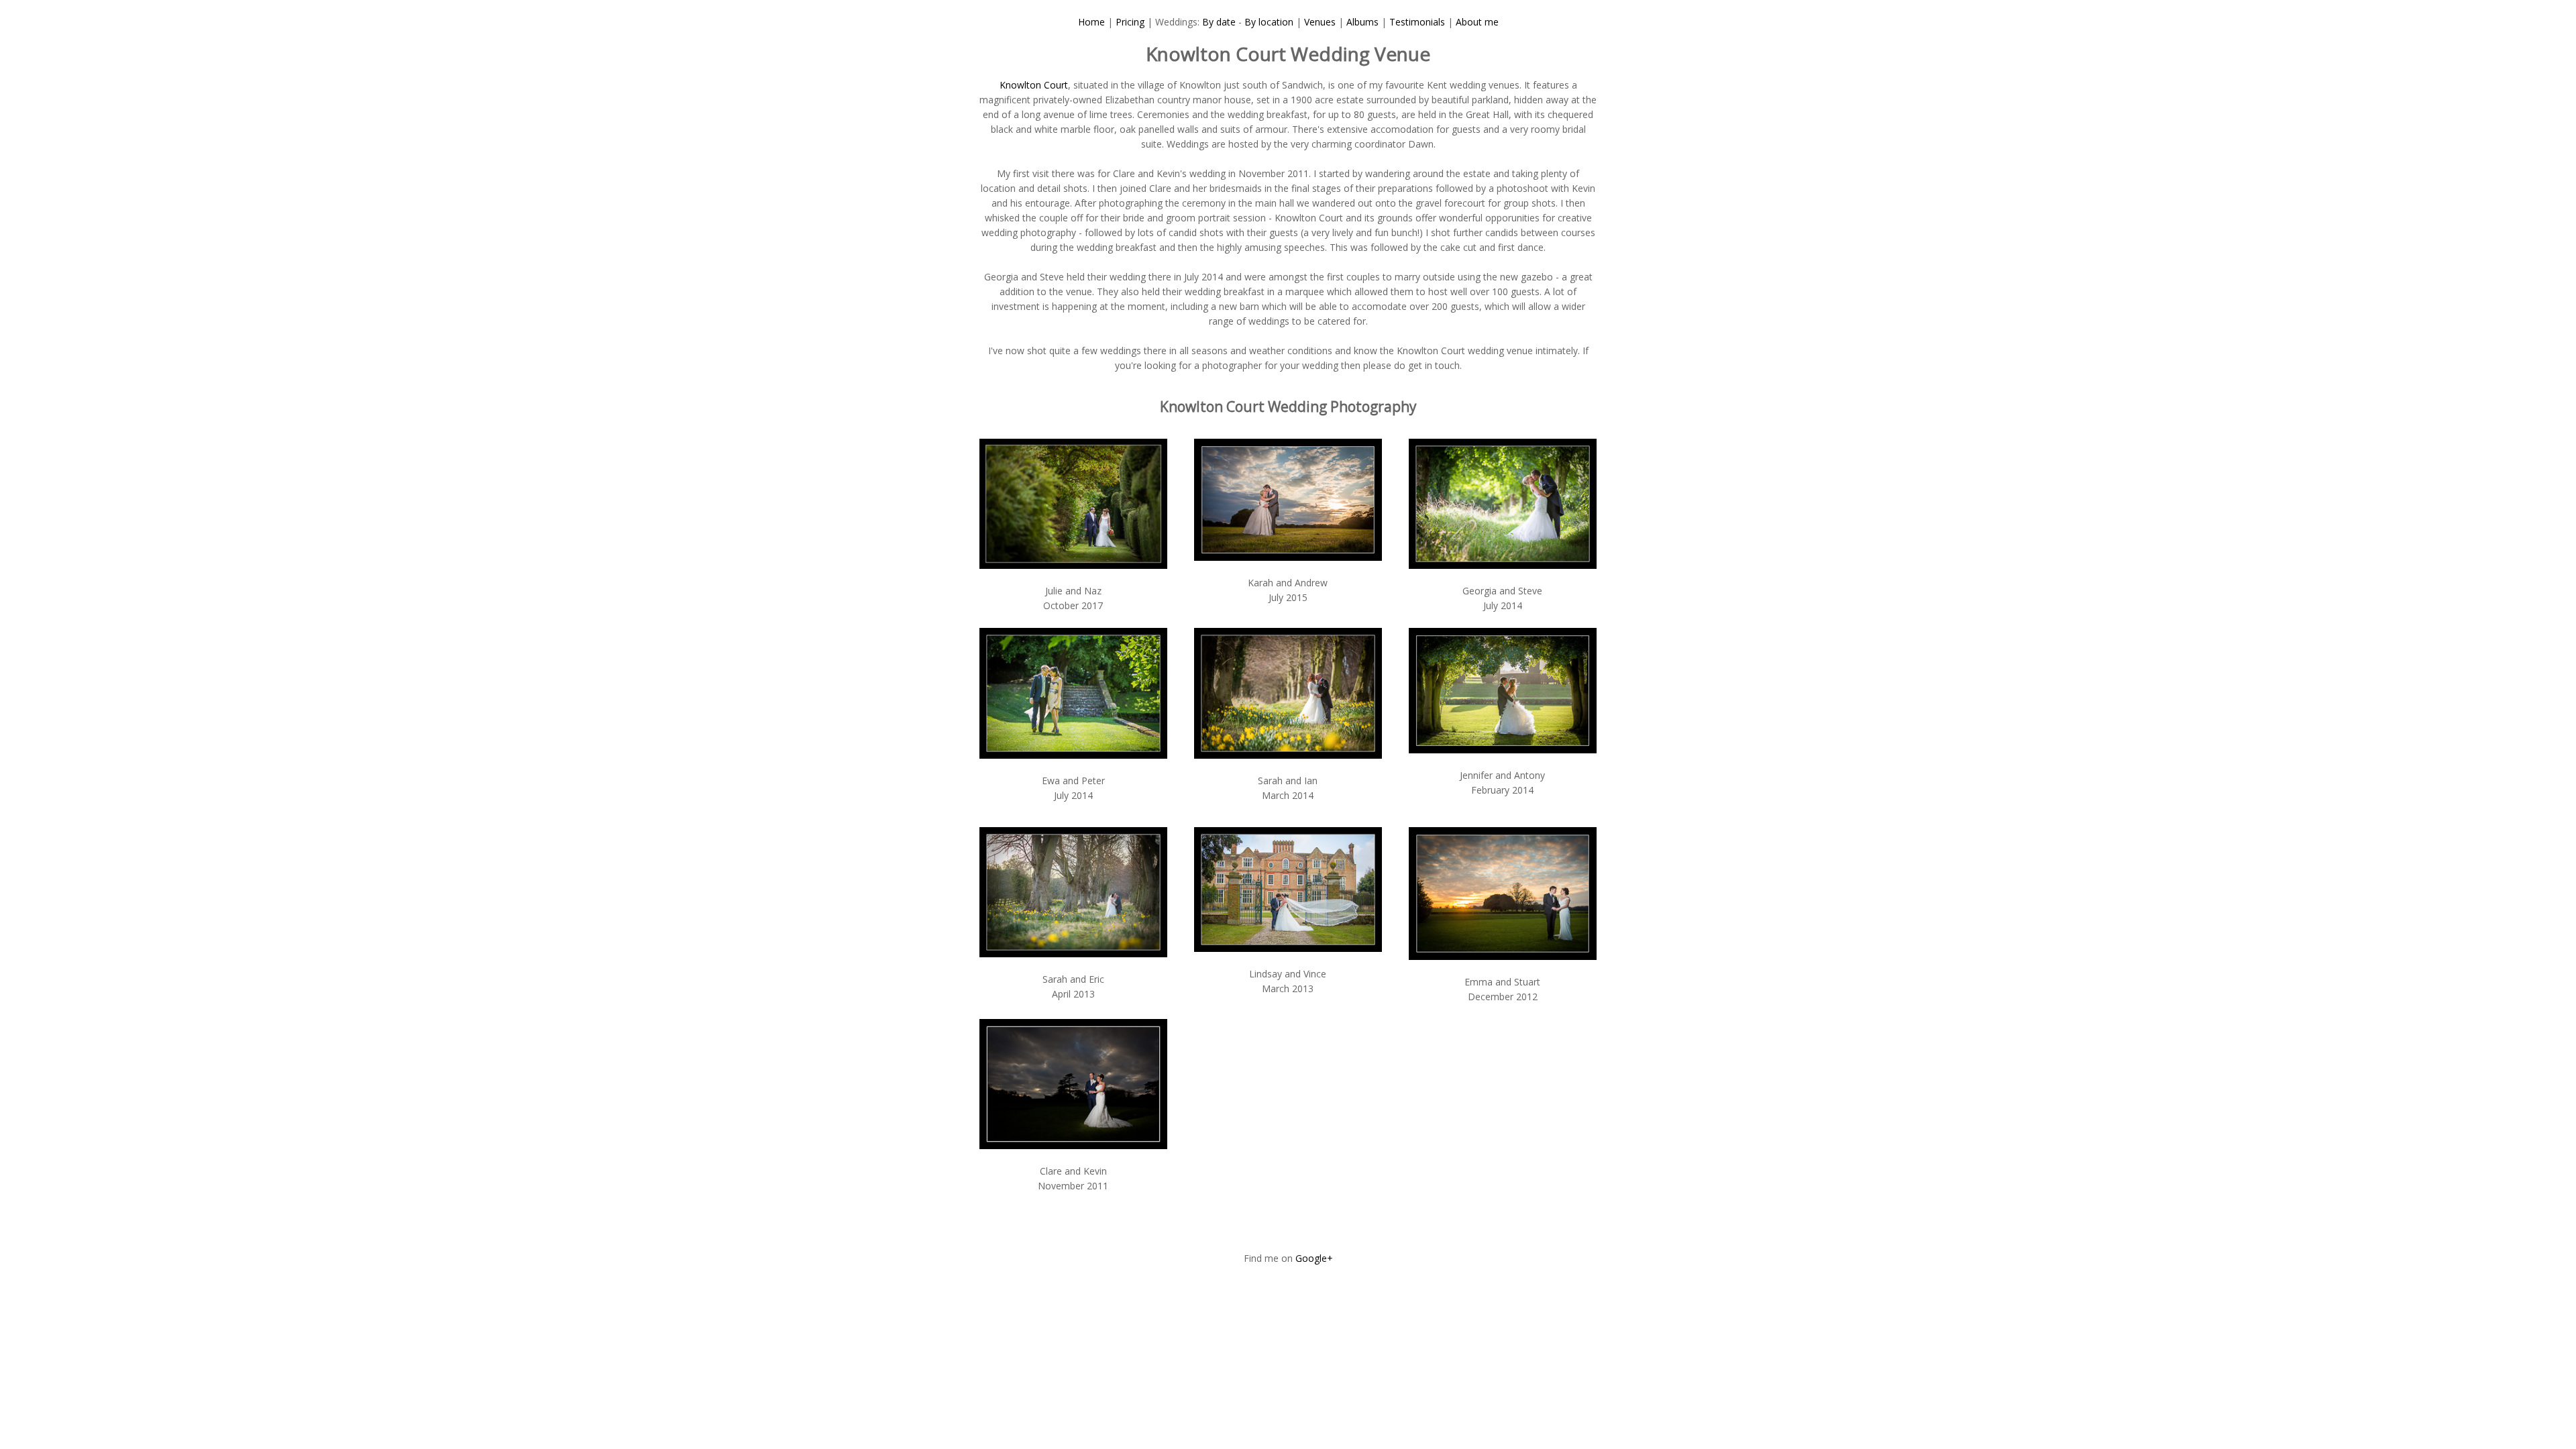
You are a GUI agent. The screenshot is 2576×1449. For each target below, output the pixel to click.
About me (1477, 22)
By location (1269, 22)
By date (1219, 22)
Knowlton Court (1034, 85)
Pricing (1130, 22)
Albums (1362, 22)
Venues (1320, 22)
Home (1091, 22)
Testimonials (1417, 22)
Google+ (1314, 1258)
